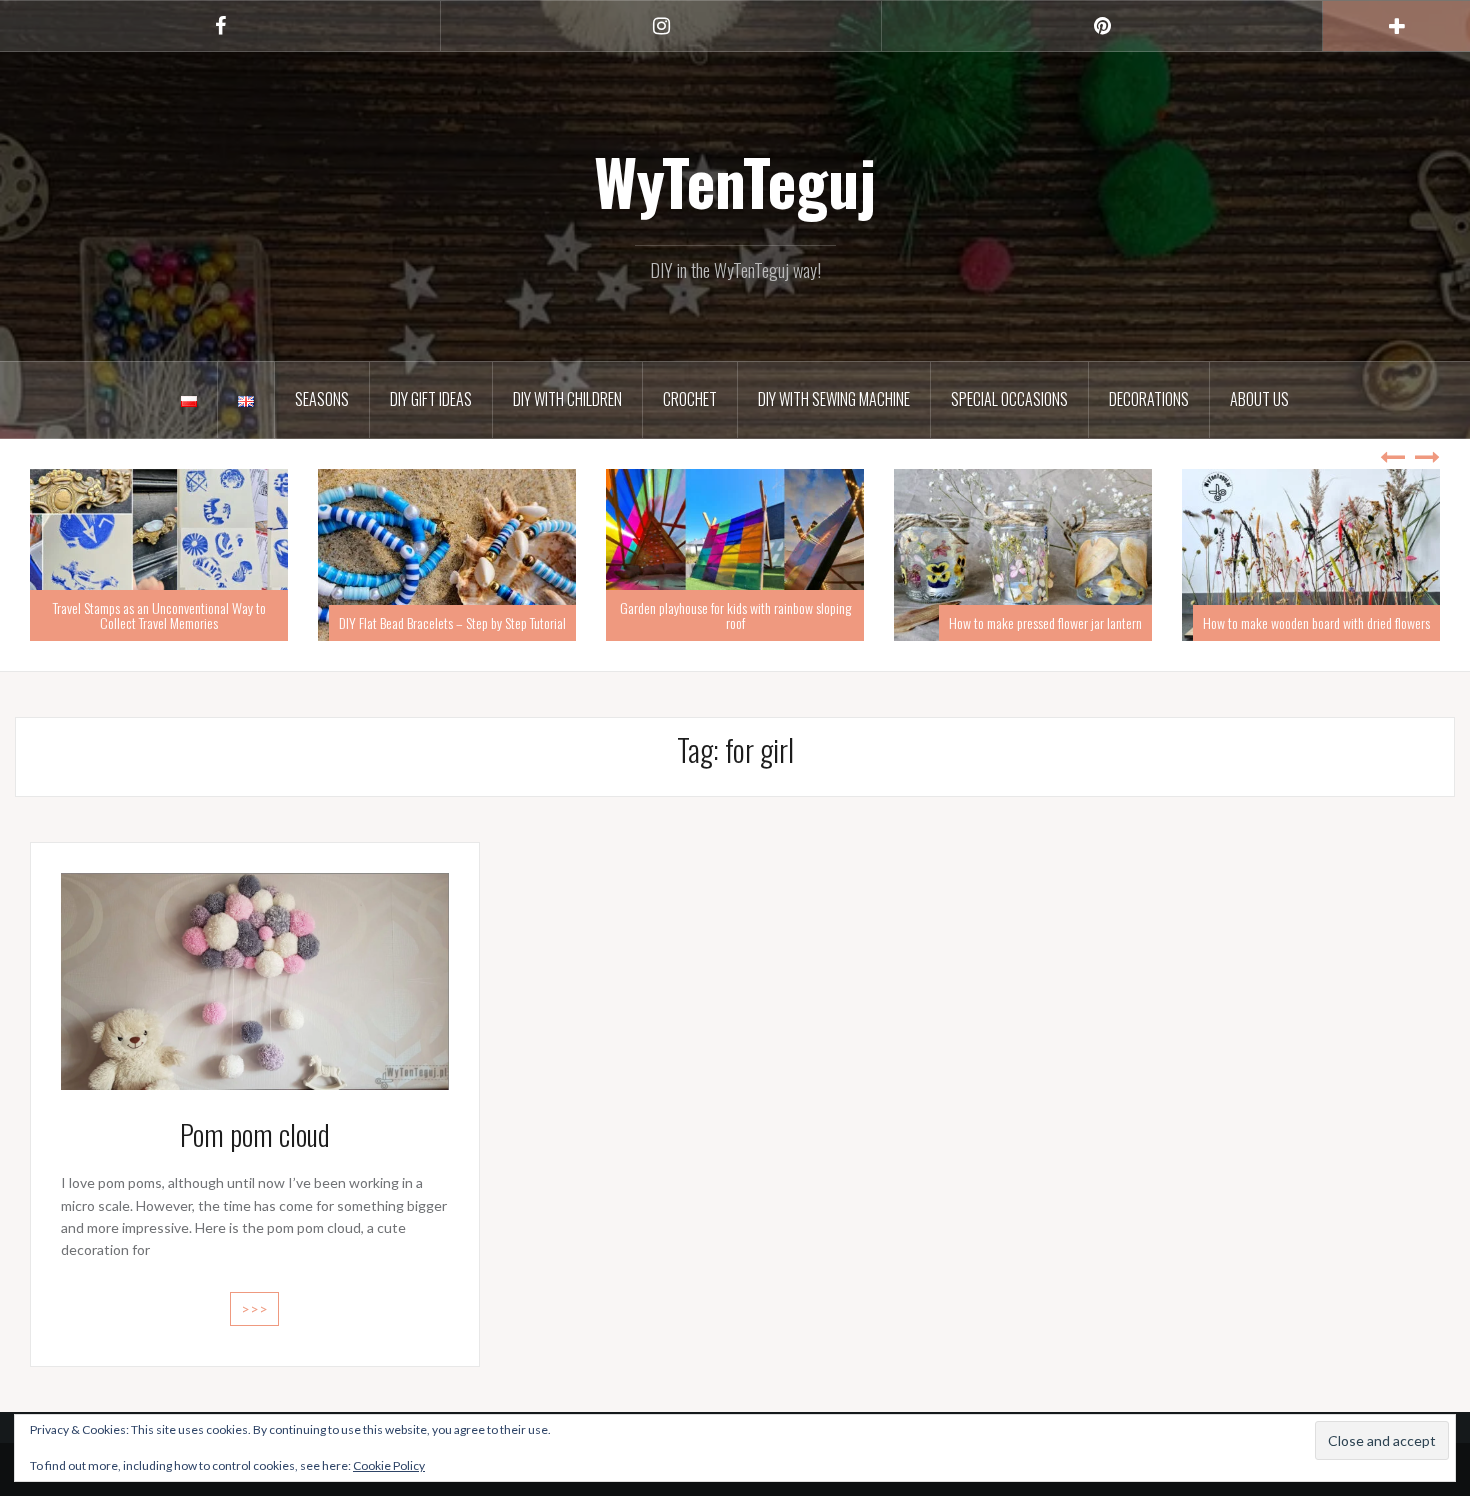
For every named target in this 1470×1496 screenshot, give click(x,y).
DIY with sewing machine (834, 399)
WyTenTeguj (735, 181)
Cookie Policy (389, 1465)
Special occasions (1009, 399)
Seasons (322, 399)
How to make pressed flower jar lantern (757, 622)
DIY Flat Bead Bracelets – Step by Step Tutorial (164, 622)
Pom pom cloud (255, 1134)
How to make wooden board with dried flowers (1028, 622)
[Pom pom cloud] (255, 979)
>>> (254, 1308)
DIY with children (567, 399)
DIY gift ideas (431, 399)
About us (1259, 399)
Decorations (1149, 399)
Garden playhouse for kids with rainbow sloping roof (447, 615)
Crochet (690, 399)
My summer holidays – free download (1339, 622)
